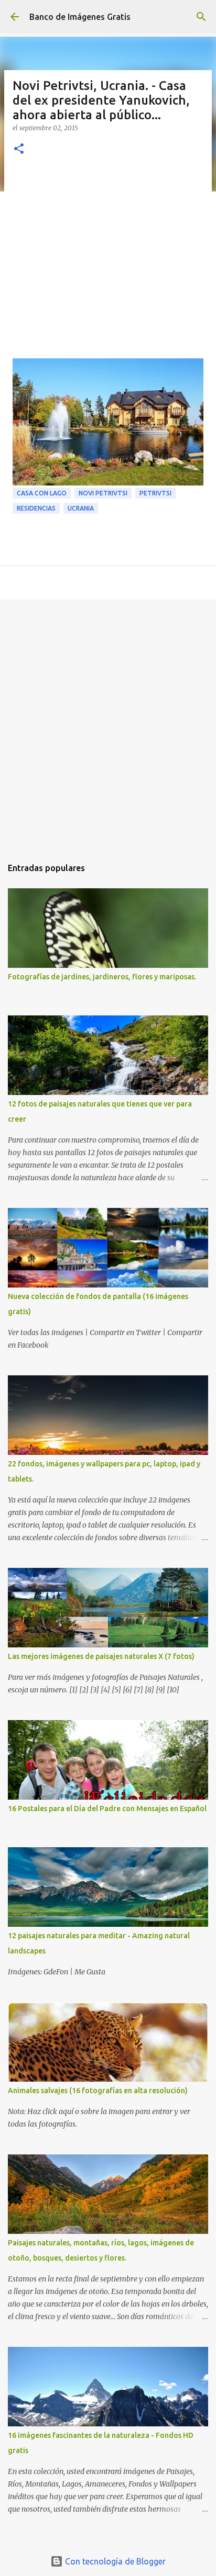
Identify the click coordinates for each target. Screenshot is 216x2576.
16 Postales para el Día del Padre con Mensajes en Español (107, 1809)
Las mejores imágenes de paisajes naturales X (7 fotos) (101, 1656)
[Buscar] (201, 17)
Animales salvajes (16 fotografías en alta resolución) (98, 2091)
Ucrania (81, 508)
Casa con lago (42, 493)
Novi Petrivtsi (103, 493)
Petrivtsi (155, 493)
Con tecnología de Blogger (114, 2561)
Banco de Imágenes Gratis (80, 17)
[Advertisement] (108, 263)
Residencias (36, 508)
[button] (19, 149)
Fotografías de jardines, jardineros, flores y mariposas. (102, 977)
